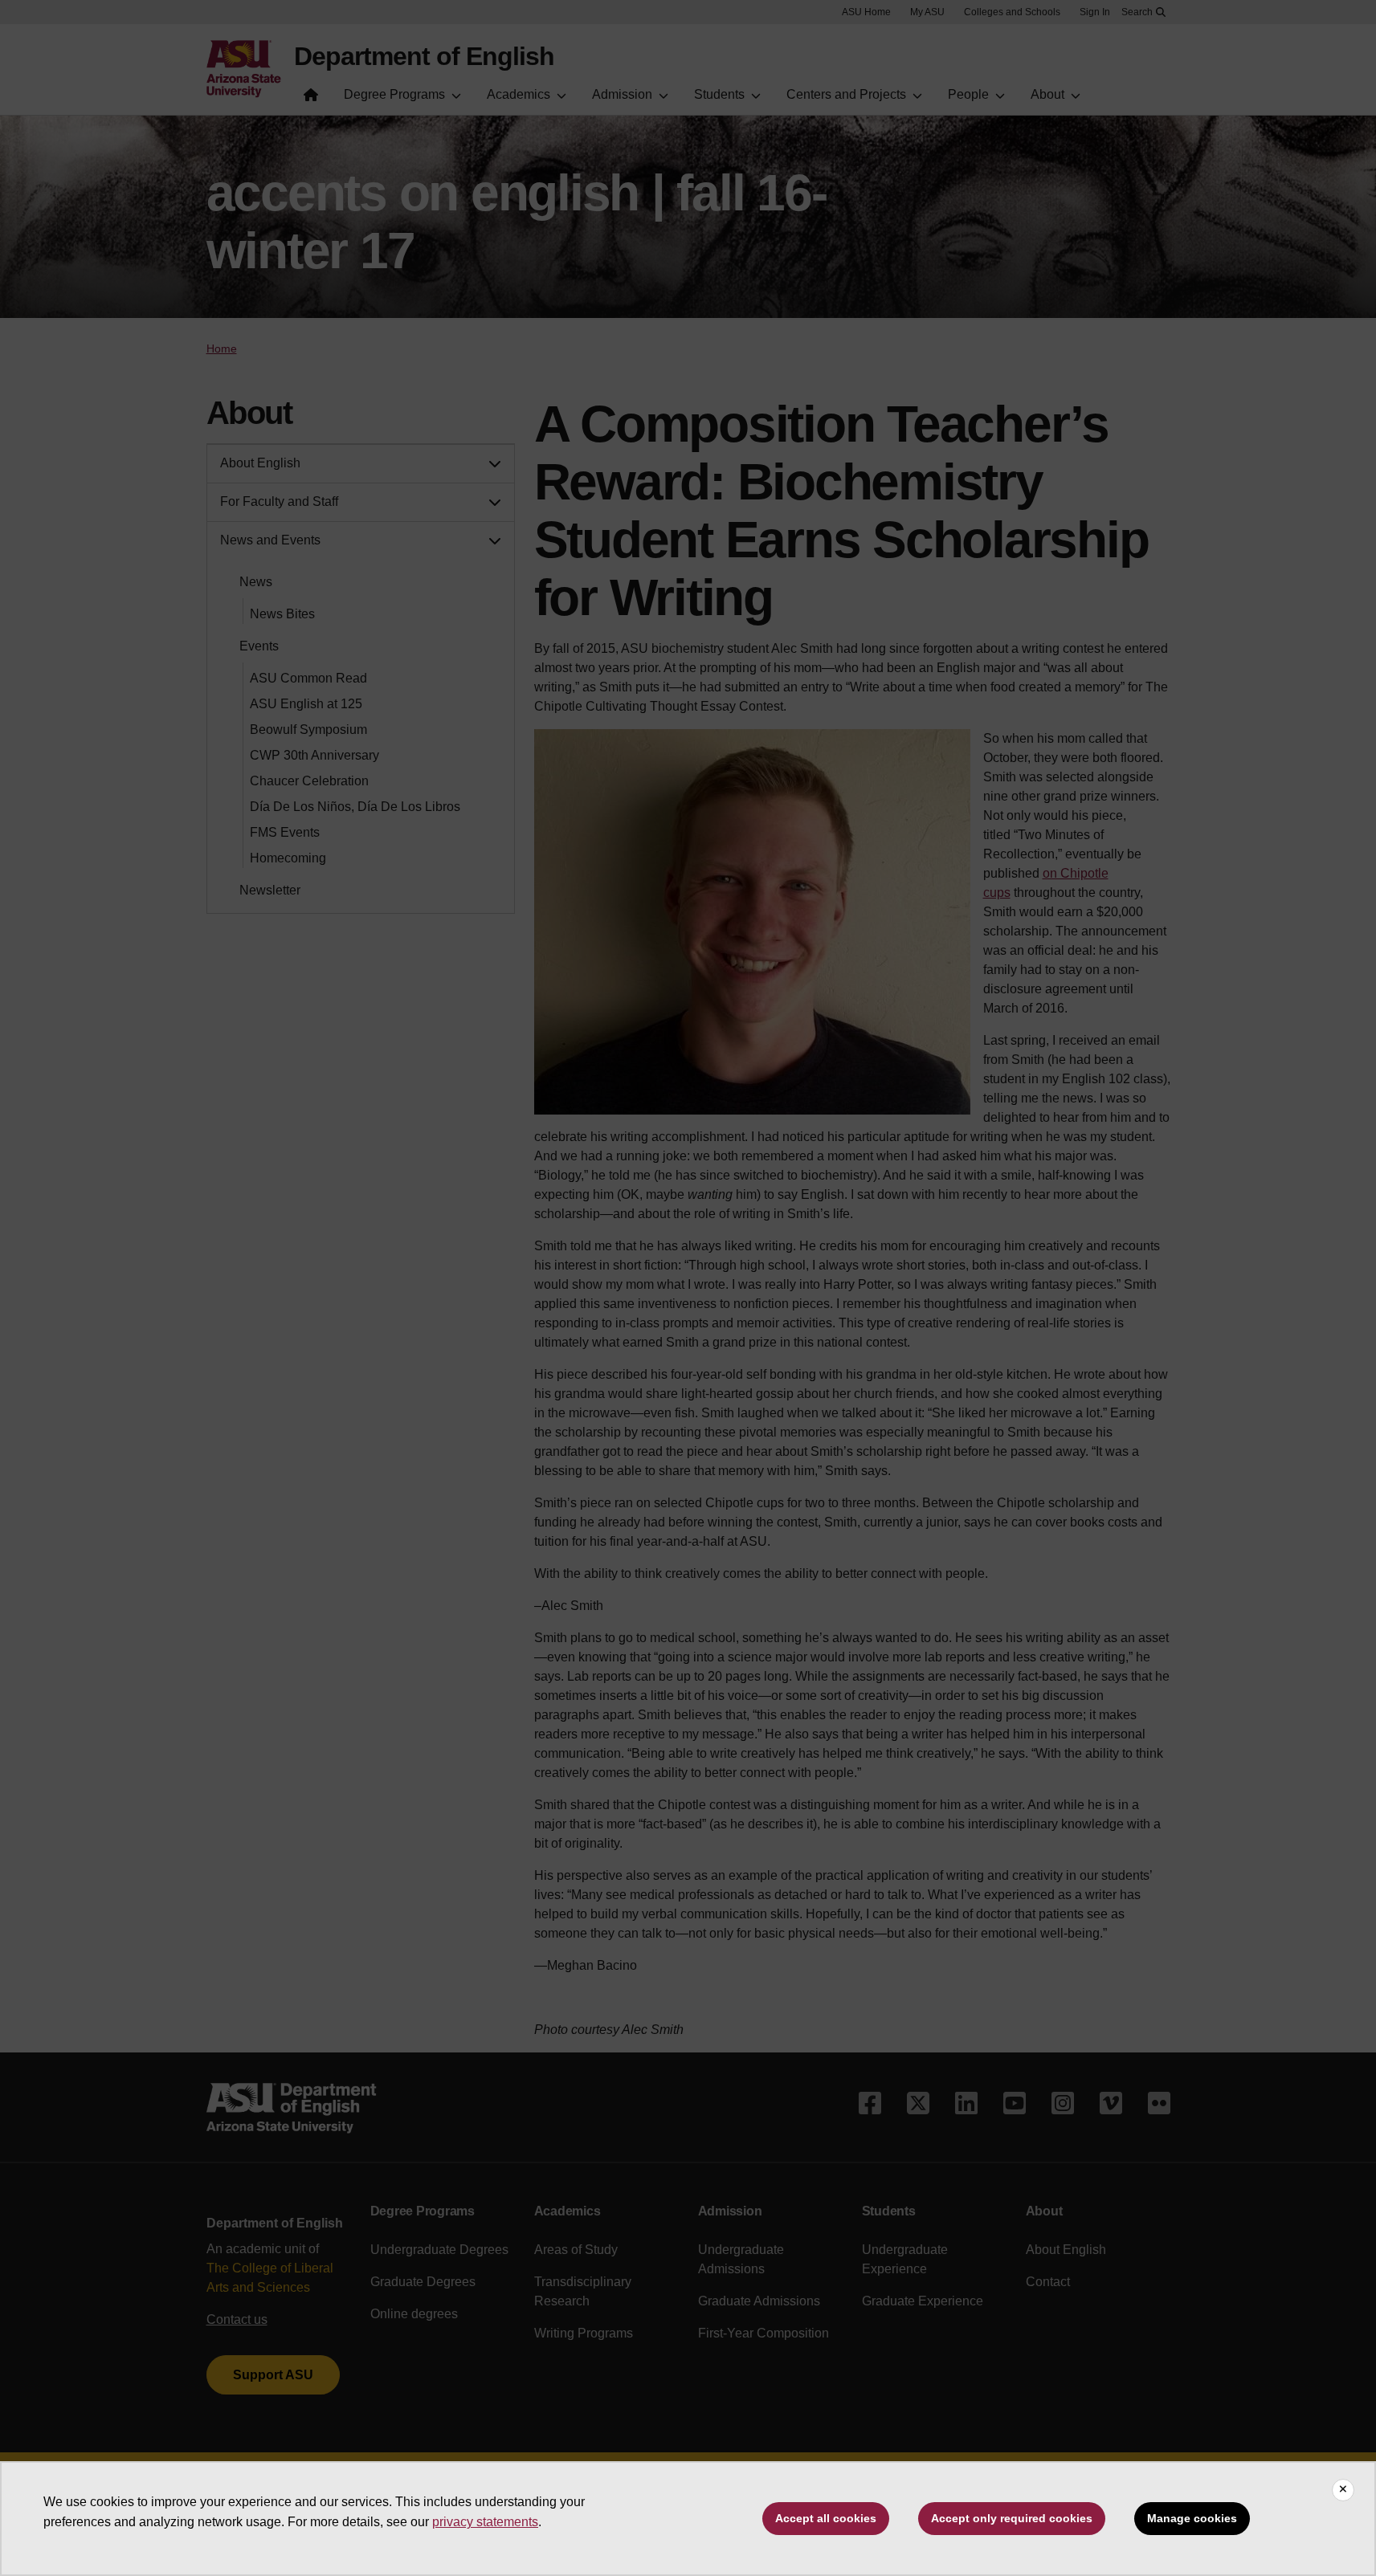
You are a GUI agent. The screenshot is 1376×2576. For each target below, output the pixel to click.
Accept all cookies (826, 2518)
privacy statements (485, 2522)
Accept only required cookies (1012, 2518)
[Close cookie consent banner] (1343, 2490)
